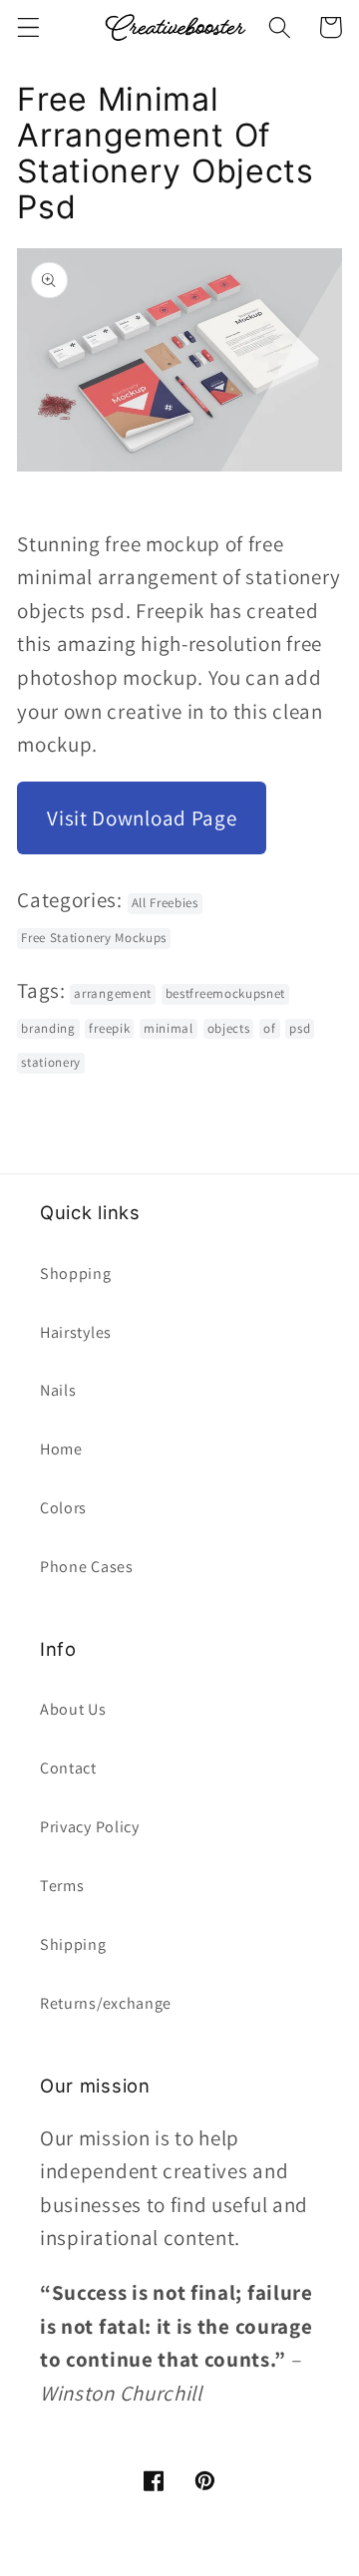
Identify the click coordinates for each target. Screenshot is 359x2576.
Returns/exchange (106, 2003)
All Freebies (165, 903)
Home (61, 1449)
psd (300, 1028)
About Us (73, 1709)
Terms (62, 1886)
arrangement (113, 993)
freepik (109, 1028)
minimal (169, 1028)
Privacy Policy (90, 1827)
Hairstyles (76, 1332)
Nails (58, 1390)
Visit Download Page (142, 818)
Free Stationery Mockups (94, 938)
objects (229, 1028)
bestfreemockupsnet (225, 993)
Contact (68, 1768)
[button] (28, 27)
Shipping (73, 1944)
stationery (51, 1062)
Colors (63, 1508)
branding (48, 1028)
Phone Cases (87, 1567)
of (269, 1028)
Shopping (76, 1274)
